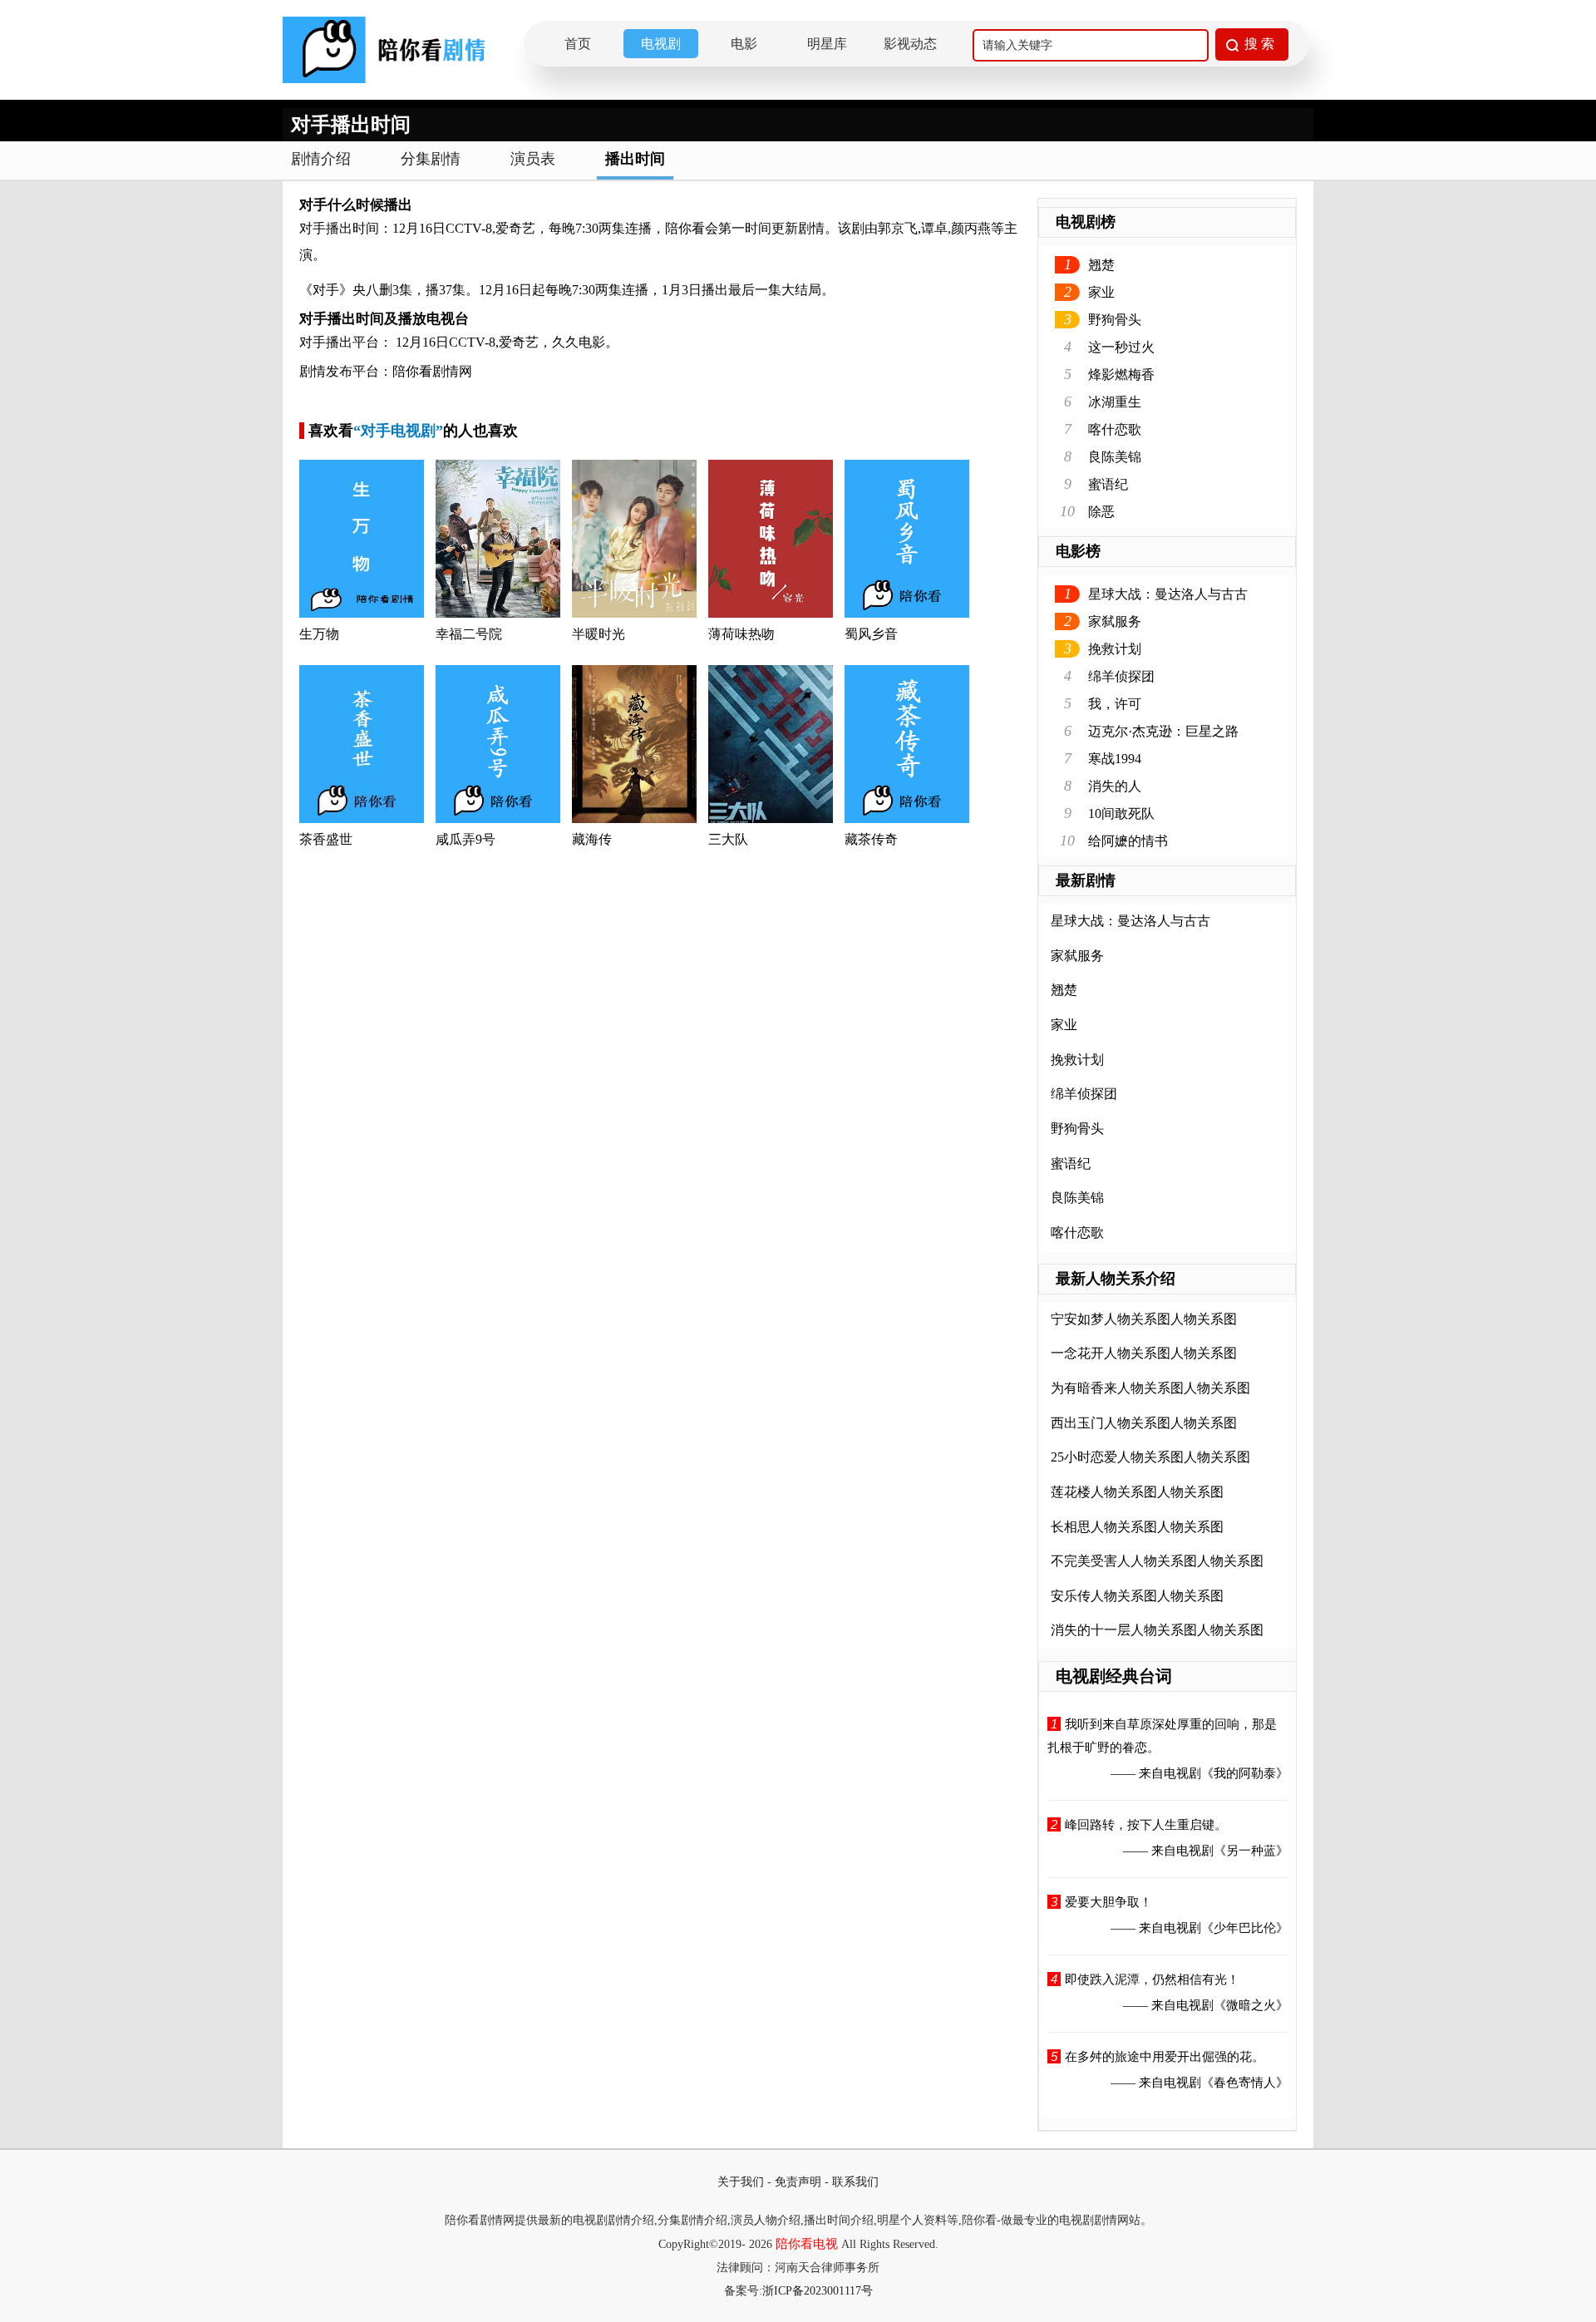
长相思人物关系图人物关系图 (1137, 1527)
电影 (744, 44)
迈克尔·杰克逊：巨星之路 (1163, 731)
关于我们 (741, 2182)
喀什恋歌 (1115, 429)
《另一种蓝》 (1251, 1851)
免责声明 (798, 2182)
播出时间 (635, 159)
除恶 (1101, 512)
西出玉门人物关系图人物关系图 (1144, 1423)
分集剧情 (431, 159)
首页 (578, 44)
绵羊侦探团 (1121, 676)
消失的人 (1115, 786)
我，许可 (1115, 704)
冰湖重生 (1115, 402)
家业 (1101, 292)
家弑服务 (1115, 621)
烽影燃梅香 (1121, 375)
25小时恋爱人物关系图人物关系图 (1150, 1457)
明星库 (827, 44)
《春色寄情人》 (1245, 2083)
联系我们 (855, 2182)
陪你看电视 (807, 2244)
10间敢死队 (1121, 813)
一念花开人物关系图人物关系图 (1144, 1353)
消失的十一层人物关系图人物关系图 (1157, 1630)
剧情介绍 (321, 159)
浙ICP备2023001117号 (818, 2291)
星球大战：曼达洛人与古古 (1168, 594)
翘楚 (1101, 265)
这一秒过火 (1121, 347)
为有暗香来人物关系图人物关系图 (1150, 1388)
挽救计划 (1115, 649)
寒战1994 (1115, 759)
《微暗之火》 (1251, 2005)
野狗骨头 (1115, 320)
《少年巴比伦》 (1245, 1928)
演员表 (533, 159)
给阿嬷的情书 (1128, 841)
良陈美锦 (1115, 457)
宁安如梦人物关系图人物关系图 (1144, 1319)
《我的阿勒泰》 (1245, 1773)
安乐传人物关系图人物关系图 (1137, 1596)
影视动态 (910, 44)
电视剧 (661, 44)
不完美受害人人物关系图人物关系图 (1157, 1561)
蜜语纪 (1108, 484)
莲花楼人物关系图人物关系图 (1137, 1492)
